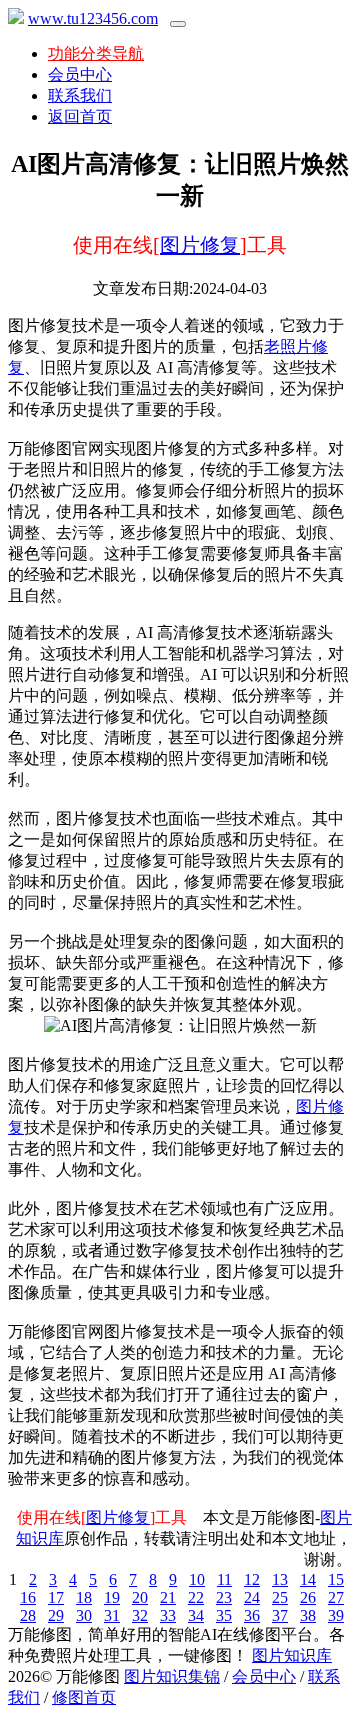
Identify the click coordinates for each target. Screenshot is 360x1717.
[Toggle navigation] (178, 24)
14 (308, 1579)
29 (56, 1615)
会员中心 (80, 74)
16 (28, 1597)
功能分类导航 (96, 53)
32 (140, 1615)
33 (168, 1615)
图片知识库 (292, 1655)
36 (252, 1615)
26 (308, 1597)
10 (197, 1579)
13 (280, 1579)
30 (84, 1615)
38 (308, 1615)
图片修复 (200, 245)
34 (196, 1615)
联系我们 (80, 95)
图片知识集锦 (172, 1676)
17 (56, 1597)
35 (224, 1615)
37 (280, 1615)
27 (336, 1597)
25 (280, 1597)
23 (224, 1597)
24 (252, 1597)
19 (112, 1597)
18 (84, 1597)
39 (336, 1615)
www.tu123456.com (93, 18)
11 (224, 1579)
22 (196, 1597)
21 (168, 1597)
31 (112, 1615)
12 (252, 1579)
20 (140, 1597)
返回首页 (80, 116)
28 (28, 1615)
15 (336, 1579)
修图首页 (84, 1697)
